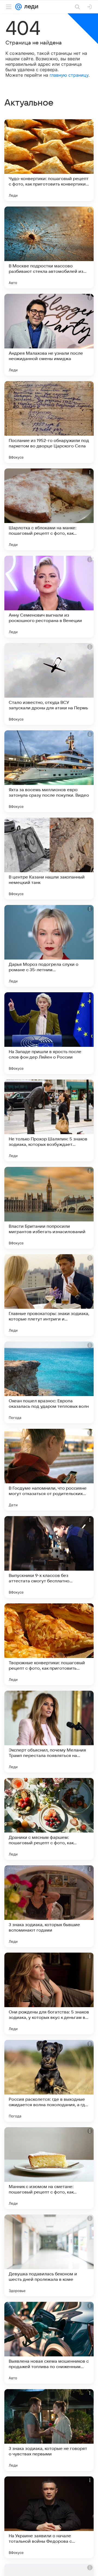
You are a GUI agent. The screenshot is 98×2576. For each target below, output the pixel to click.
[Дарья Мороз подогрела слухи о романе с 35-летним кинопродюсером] (49, 946)
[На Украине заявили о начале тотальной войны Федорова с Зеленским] (49, 2517)
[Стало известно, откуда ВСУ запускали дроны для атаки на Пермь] (49, 684)
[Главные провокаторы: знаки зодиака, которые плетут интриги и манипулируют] (49, 1295)
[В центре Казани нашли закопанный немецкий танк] (49, 859)
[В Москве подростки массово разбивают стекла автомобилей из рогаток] (49, 247)
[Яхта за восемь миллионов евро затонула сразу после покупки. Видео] (49, 771)
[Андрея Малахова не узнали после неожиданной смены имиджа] (49, 335)
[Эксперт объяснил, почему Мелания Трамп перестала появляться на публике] (49, 1732)
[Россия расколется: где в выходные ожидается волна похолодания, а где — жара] (49, 2081)
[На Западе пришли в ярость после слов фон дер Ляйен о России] (49, 1033)
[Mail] (19, 7)
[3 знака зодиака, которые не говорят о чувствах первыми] (49, 2430)
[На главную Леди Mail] (30, 7)
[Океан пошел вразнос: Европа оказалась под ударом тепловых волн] (49, 1382)
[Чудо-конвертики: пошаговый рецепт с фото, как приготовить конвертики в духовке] (49, 160)
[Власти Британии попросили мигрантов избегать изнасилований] (49, 1208)
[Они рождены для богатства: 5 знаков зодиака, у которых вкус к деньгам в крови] (49, 1994)
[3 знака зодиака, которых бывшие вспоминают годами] (49, 1906)
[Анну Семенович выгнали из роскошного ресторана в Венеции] (49, 597)
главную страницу (69, 75)
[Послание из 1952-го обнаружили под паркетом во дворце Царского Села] (49, 422)
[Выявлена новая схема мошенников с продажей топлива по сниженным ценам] (49, 2343)
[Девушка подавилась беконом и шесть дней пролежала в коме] (49, 2255)
